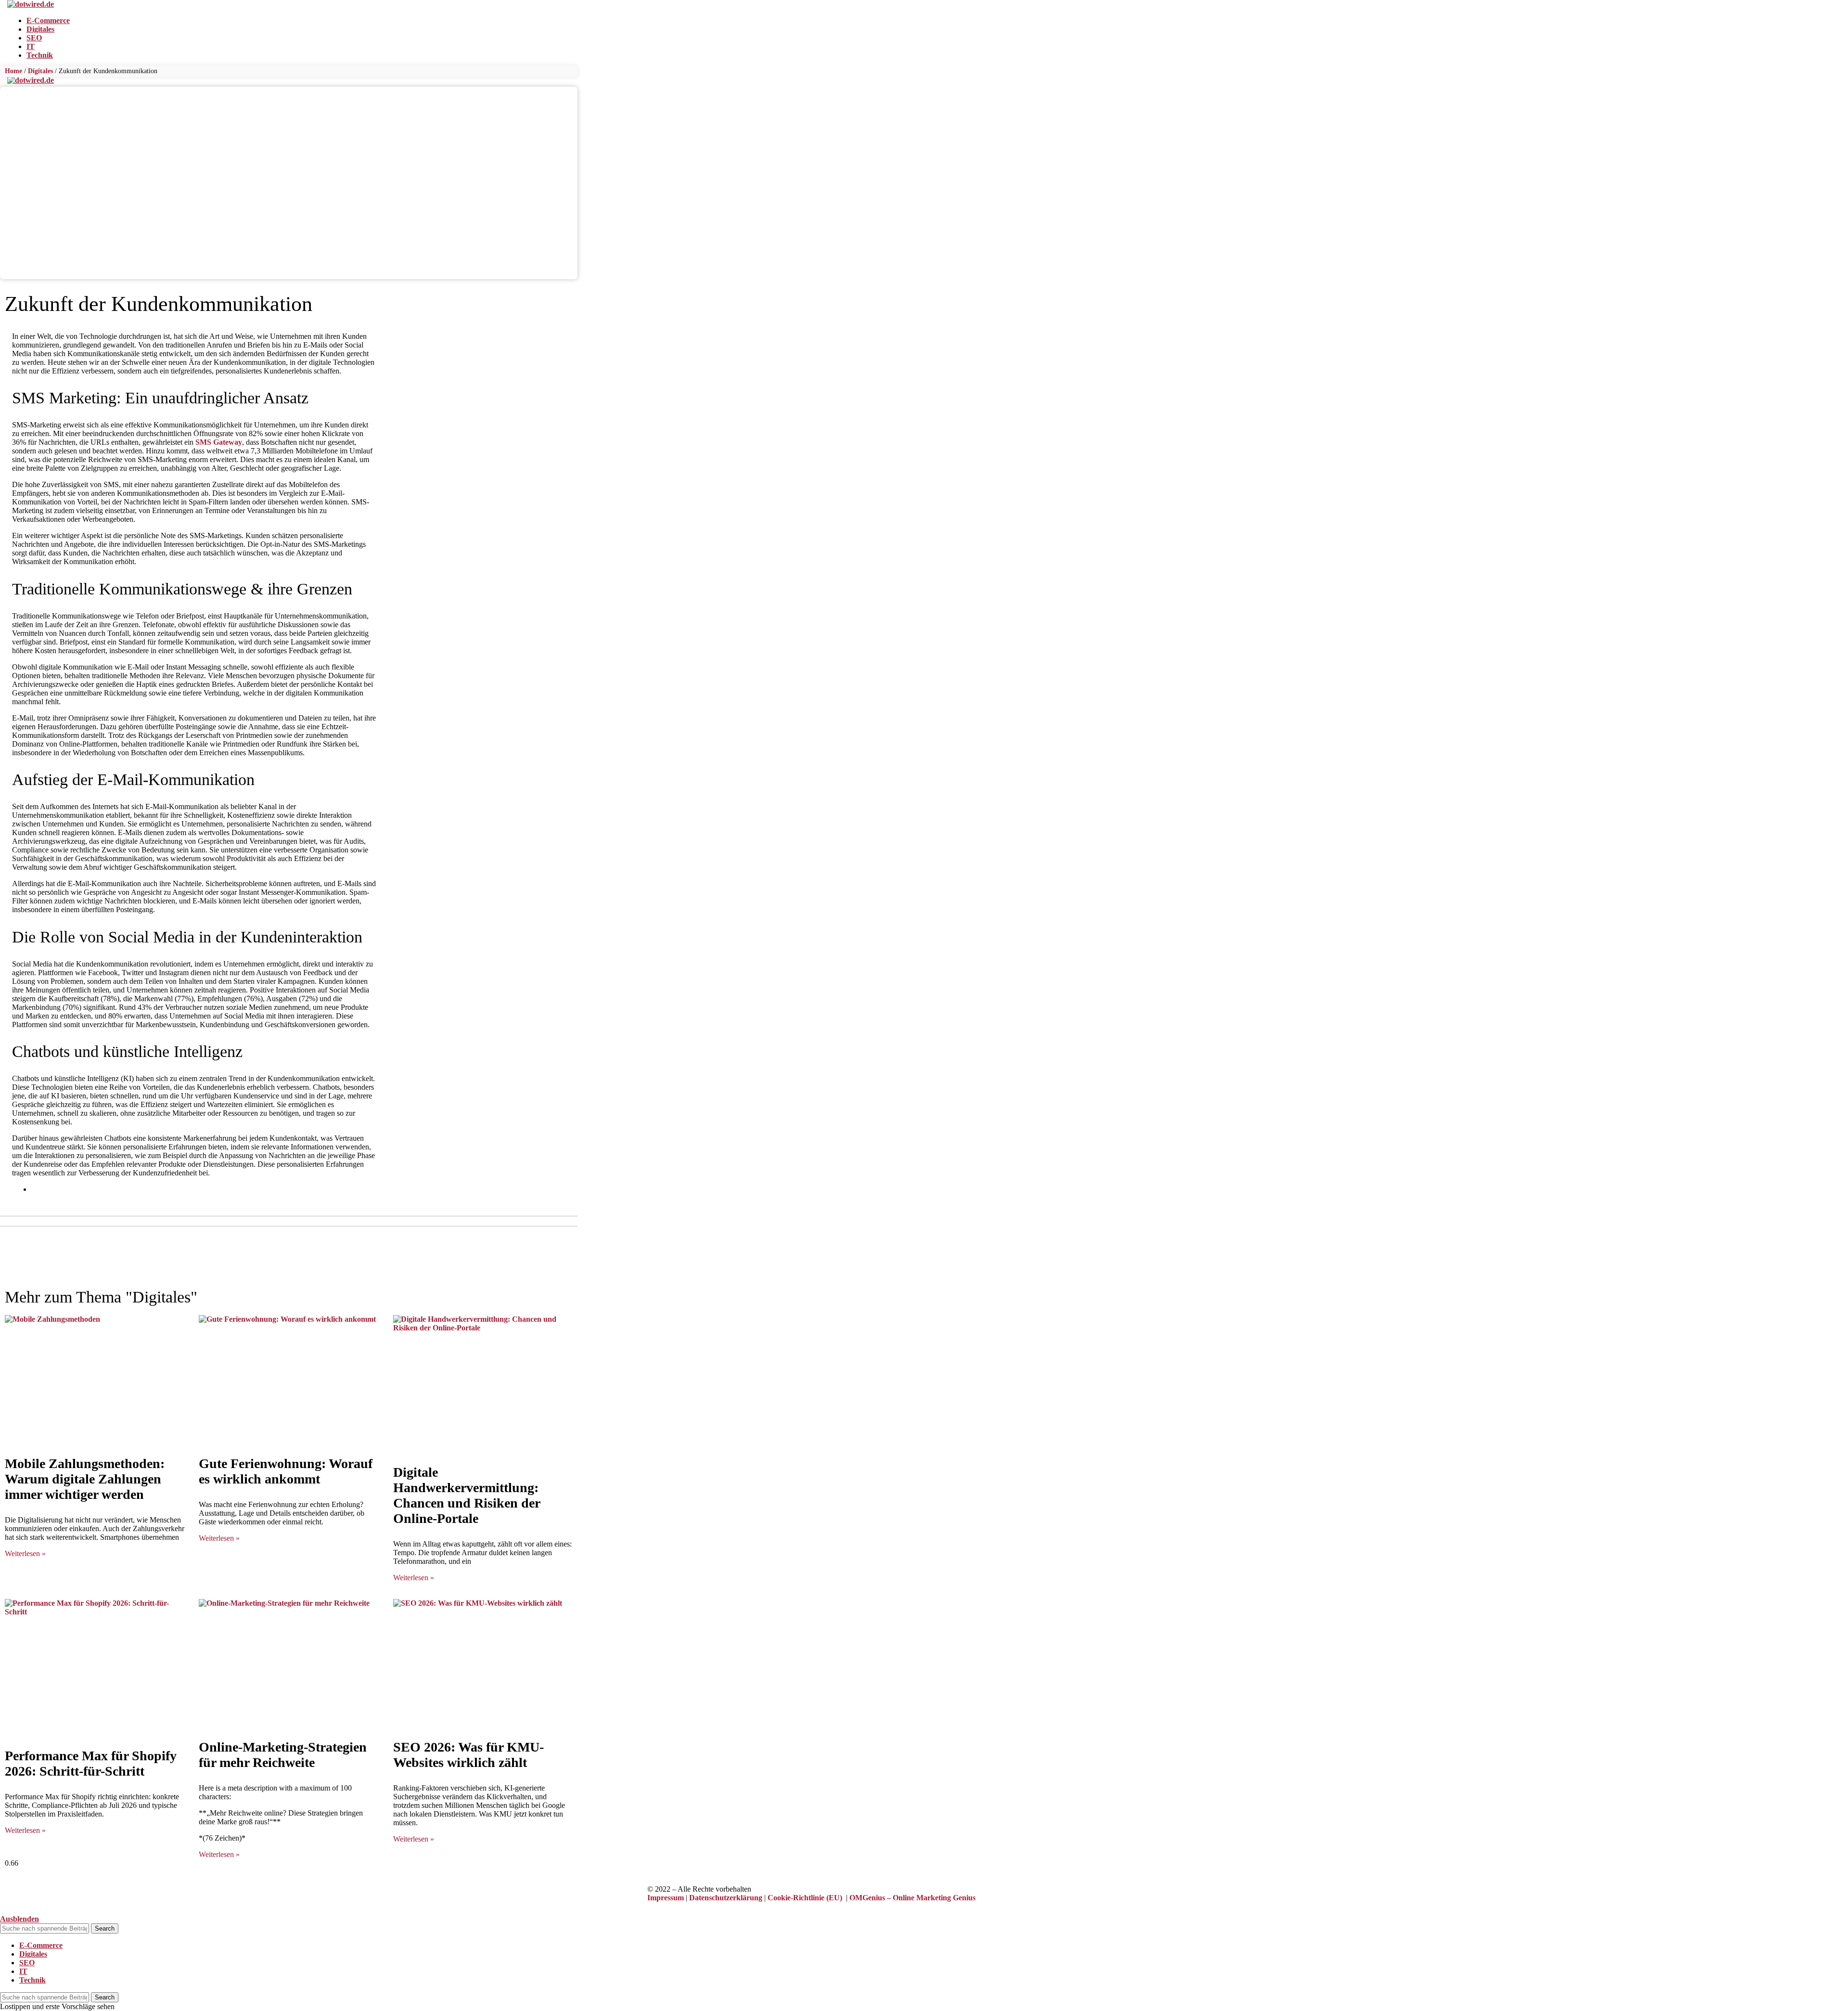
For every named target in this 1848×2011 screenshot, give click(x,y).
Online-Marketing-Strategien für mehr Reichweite (283, 1755)
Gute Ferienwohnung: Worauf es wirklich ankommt (286, 1471)
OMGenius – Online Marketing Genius (912, 1898)
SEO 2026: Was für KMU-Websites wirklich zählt (468, 1755)
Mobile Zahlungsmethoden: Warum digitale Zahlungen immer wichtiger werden (85, 1479)
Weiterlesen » (25, 1553)
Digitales (40, 71)
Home (13, 71)
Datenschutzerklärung (726, 1898)
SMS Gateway (219, 442)
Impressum (666, 1898)
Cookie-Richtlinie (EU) (805, 1898)
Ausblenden (19, 1919)
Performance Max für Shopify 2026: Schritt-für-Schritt (91, 1763)
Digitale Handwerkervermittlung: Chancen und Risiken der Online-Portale (467, 1495)
